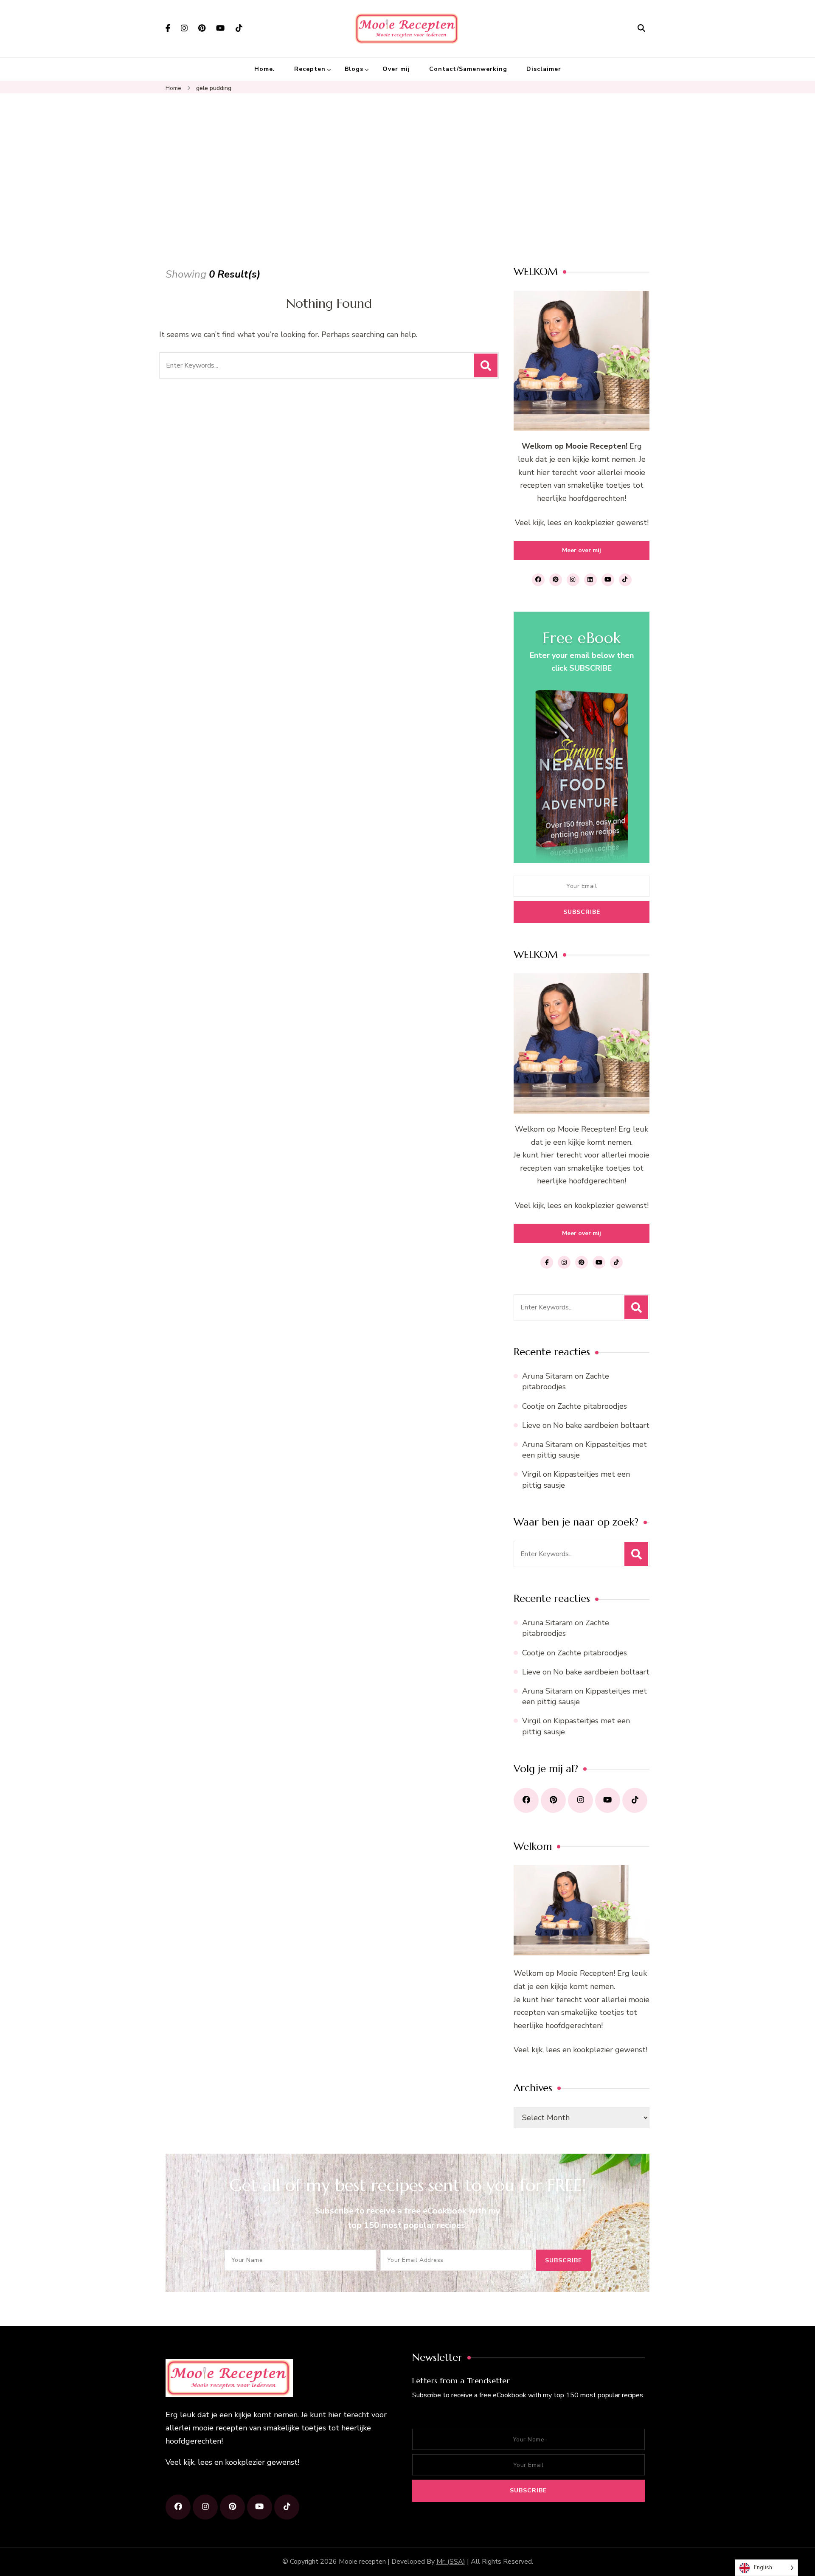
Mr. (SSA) (451, 2562)
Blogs (354, 69)
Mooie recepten (362, 2562)
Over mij (396, 69)
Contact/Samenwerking (468, 69)
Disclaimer (544, 69)
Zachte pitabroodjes (566, 1381)
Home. (265, 69)
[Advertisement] (407, 174)
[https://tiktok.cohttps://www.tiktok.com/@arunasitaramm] (287, 2507)
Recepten (310, 69)
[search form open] (641, 28)
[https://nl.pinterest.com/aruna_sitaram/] (553, 1800)
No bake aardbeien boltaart (601, 1425)
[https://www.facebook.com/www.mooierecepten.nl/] (526, 1800)
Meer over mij (582, 550)
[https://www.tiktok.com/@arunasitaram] (635, 1800)
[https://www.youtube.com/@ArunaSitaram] (608, 1800)
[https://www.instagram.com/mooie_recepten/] (580, 1800)
